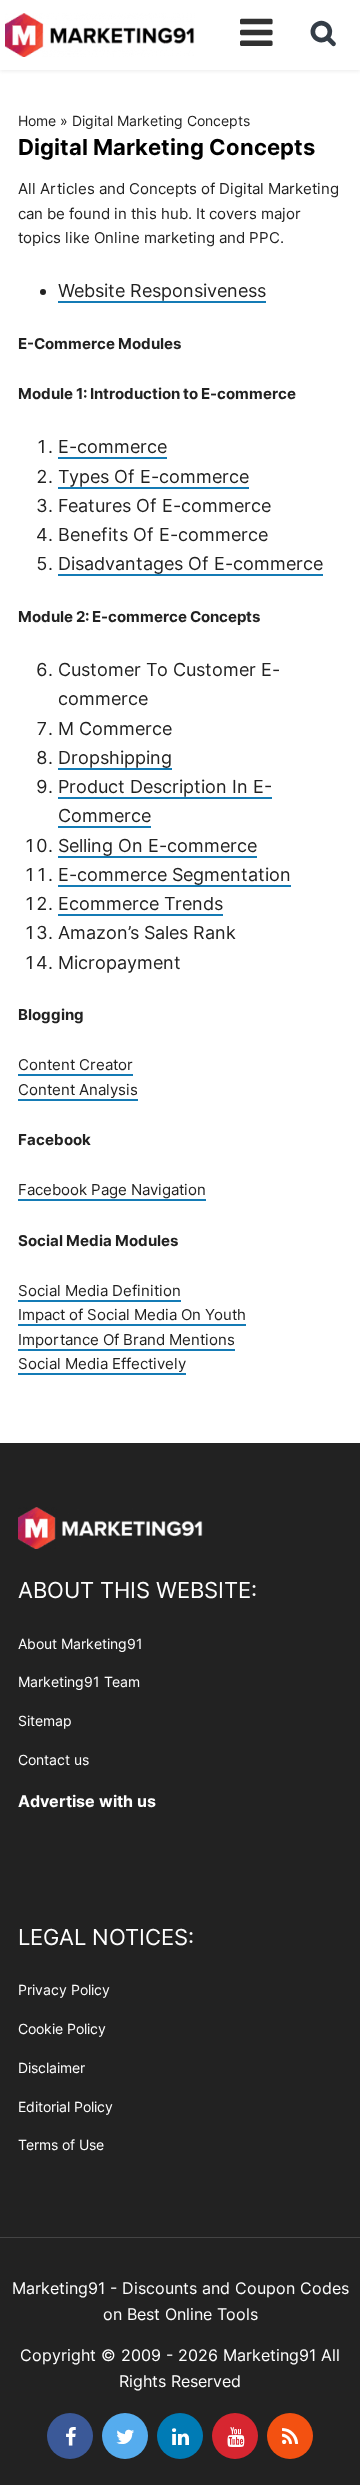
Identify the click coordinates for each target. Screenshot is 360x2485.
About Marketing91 (80, 1643)
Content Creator (75, 1064)
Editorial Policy (65, 2106)
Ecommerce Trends (140, 903)
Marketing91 (100, 32)
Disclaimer (51, 2067)
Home (37, 120)
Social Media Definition (99, 1290)
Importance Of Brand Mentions (126, 1339)
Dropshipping (115, 757)
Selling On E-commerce (157, 845)
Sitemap (45, 1720)
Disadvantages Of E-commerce (190, 563)
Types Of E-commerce (153, 476)
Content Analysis (78, 1089)
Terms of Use (61, 2144)
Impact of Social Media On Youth (132, 1314)
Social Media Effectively (102, 1363)
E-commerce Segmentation (174, 874)
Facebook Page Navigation (112, 1189)
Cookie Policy (62, 2028)
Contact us (53, 1759)
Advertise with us (87, 1801)
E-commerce (112, 446)
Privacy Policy (64, 1989)
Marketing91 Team (79, 1681)
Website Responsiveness (162, 290)
